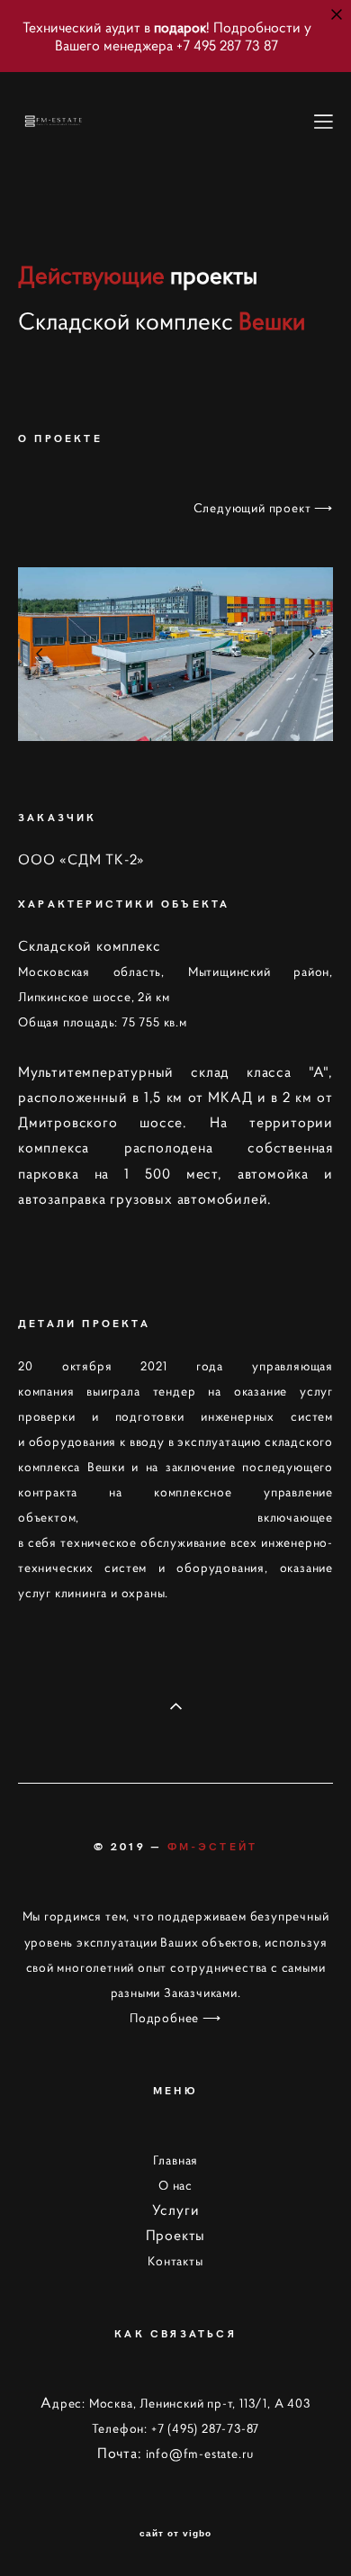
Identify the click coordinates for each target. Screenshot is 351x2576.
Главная (176, 2160)
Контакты (175, 2261)
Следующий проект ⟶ (263, 508)
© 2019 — (176, 1846)
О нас (175, 2185)
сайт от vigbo (175, 2534)
